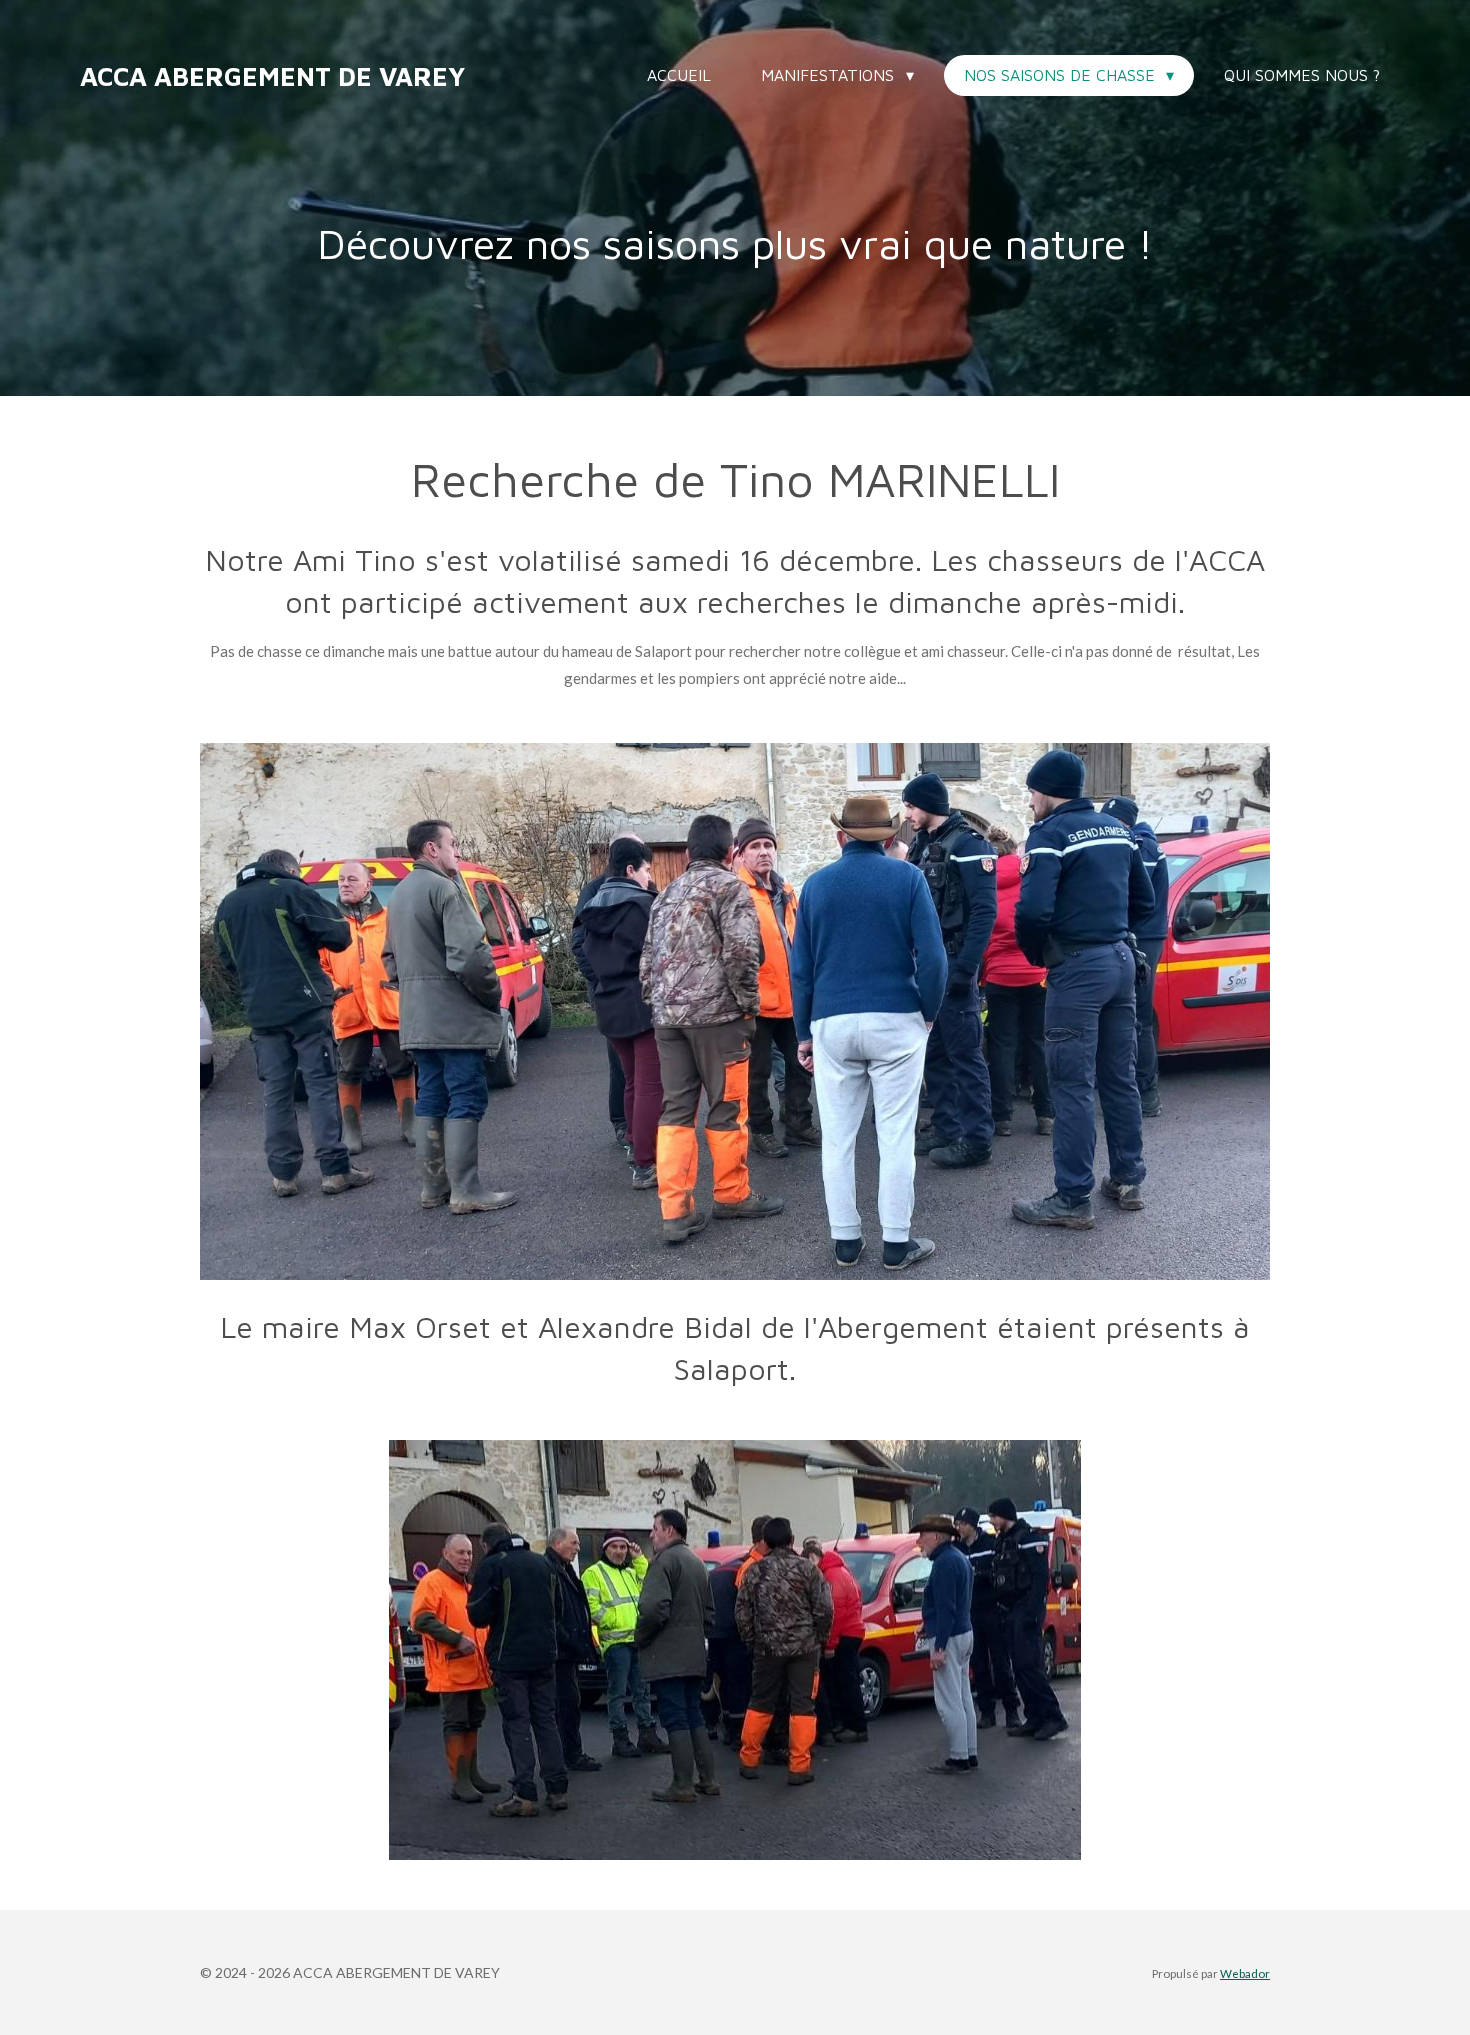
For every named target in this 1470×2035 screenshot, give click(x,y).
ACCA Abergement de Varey (272, 76)
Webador (1245, 1973)
